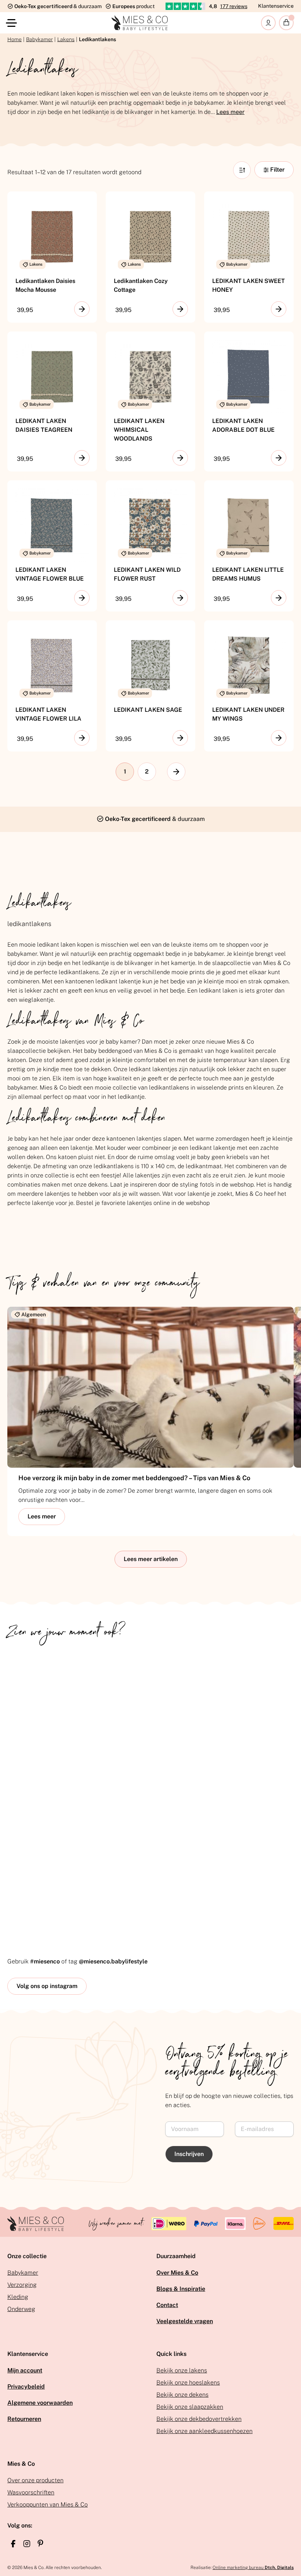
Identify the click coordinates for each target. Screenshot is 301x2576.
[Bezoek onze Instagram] (27, 2544)
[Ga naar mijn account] (268, 23)
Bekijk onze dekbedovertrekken (199, 2419)
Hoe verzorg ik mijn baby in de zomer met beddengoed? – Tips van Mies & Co (134, 1478)
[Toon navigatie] (13, 23)
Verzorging (22, 2285)
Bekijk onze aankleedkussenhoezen (204, 2431)
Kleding (18, 2297)
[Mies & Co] (140, 23)
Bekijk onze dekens (182, 2395)
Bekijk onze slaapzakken (190, 2407)
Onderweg (21, 2309)
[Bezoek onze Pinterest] (40, 2543)
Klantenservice (276, 6)
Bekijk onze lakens (182, 2370)
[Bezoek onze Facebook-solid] (13, 2544)
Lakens (66, 39)
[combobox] (242, 170)
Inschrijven (189, 2154)
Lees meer (230, 112)
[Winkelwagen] (286, 23)
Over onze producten (35, 2480)
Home (14, 39)
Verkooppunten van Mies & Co (48, 2505)
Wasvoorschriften (31, 2492)
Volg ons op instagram (47, 1986)
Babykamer (39, 39)
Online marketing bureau (253, 2568)
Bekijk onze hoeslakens (188, 2383)
